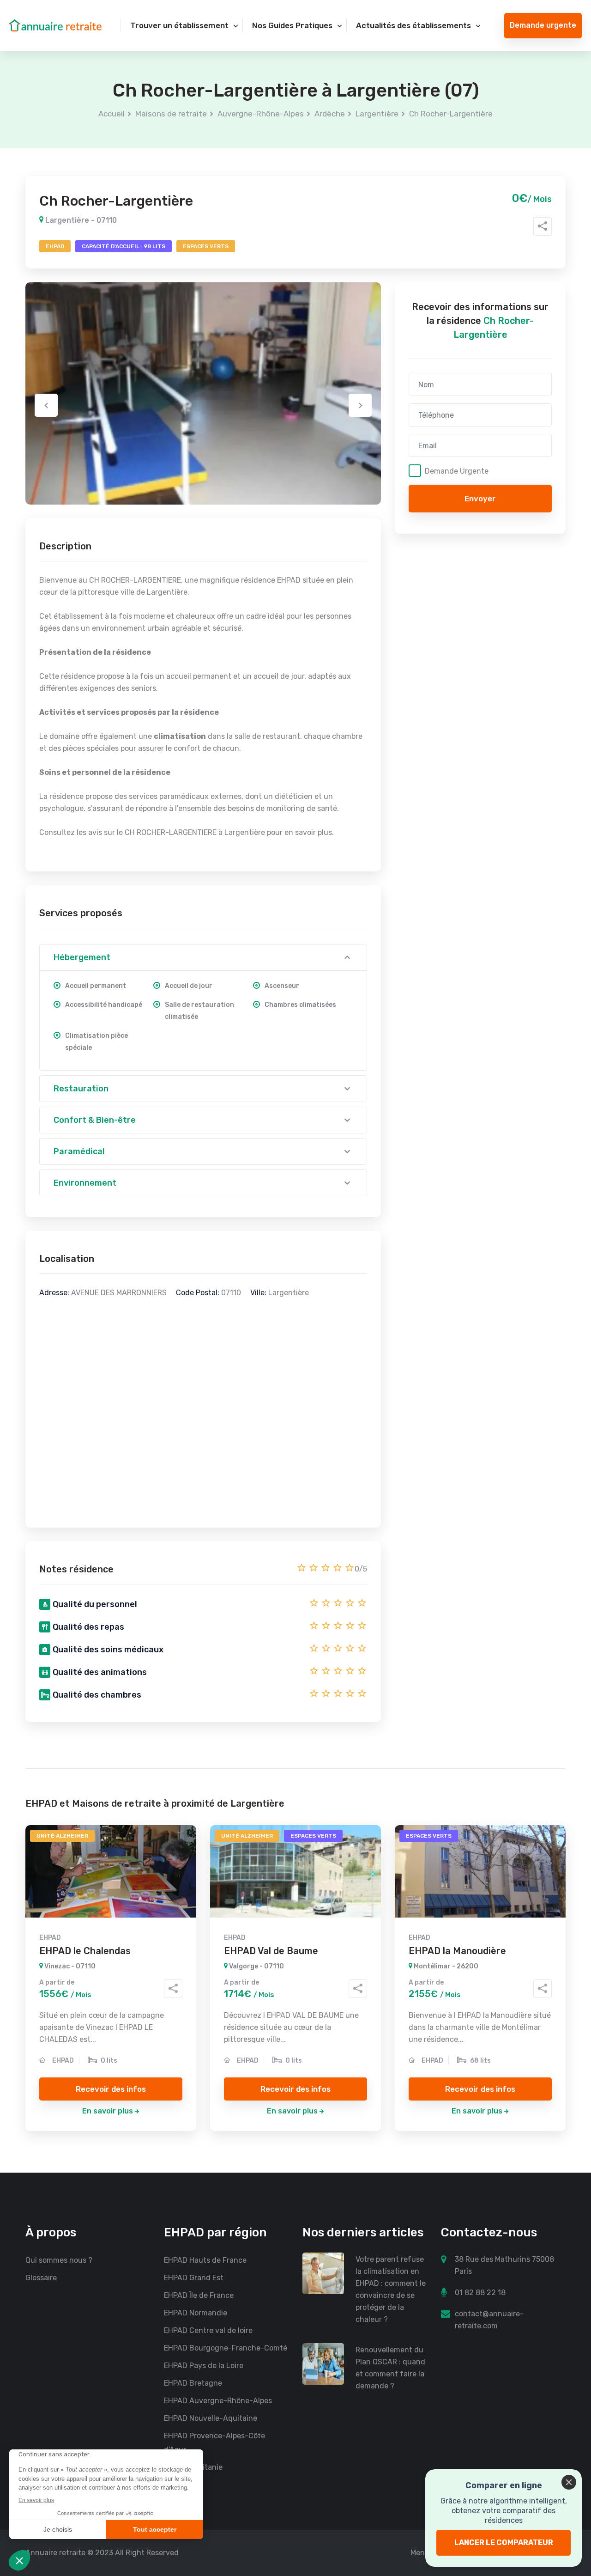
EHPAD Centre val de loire (208, 2330)
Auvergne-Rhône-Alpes (261, 114)
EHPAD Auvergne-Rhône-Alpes (218, 2401)
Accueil (112, 114)
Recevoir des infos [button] (111, 2089)
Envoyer (480, 499)
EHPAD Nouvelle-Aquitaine (211, 2418)
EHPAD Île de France (199, 2295)
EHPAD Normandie (196, 2313)
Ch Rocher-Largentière (451, 114)
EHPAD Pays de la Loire (204, 2366)
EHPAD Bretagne (193, 2383)
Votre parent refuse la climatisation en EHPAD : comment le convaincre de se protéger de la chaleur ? (391, 2289)
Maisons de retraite (171, 114)
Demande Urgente (457, 471)
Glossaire (41, 2278)
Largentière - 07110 (80, 220)
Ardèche (330, 114)
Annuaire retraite (55, 2553)
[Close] (569, 2482)
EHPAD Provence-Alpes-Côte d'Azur (214, 2443)
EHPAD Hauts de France (205, 2260)
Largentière (377, 114)
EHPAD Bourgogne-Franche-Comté (226, 2348)
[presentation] (46, 405)
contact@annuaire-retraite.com (489, 2320)
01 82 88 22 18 (480, 2293)
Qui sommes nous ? (59, 2260)
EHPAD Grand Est (194, 2278)
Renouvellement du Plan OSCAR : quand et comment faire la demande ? (390, 2368)
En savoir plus (108, 2111)
